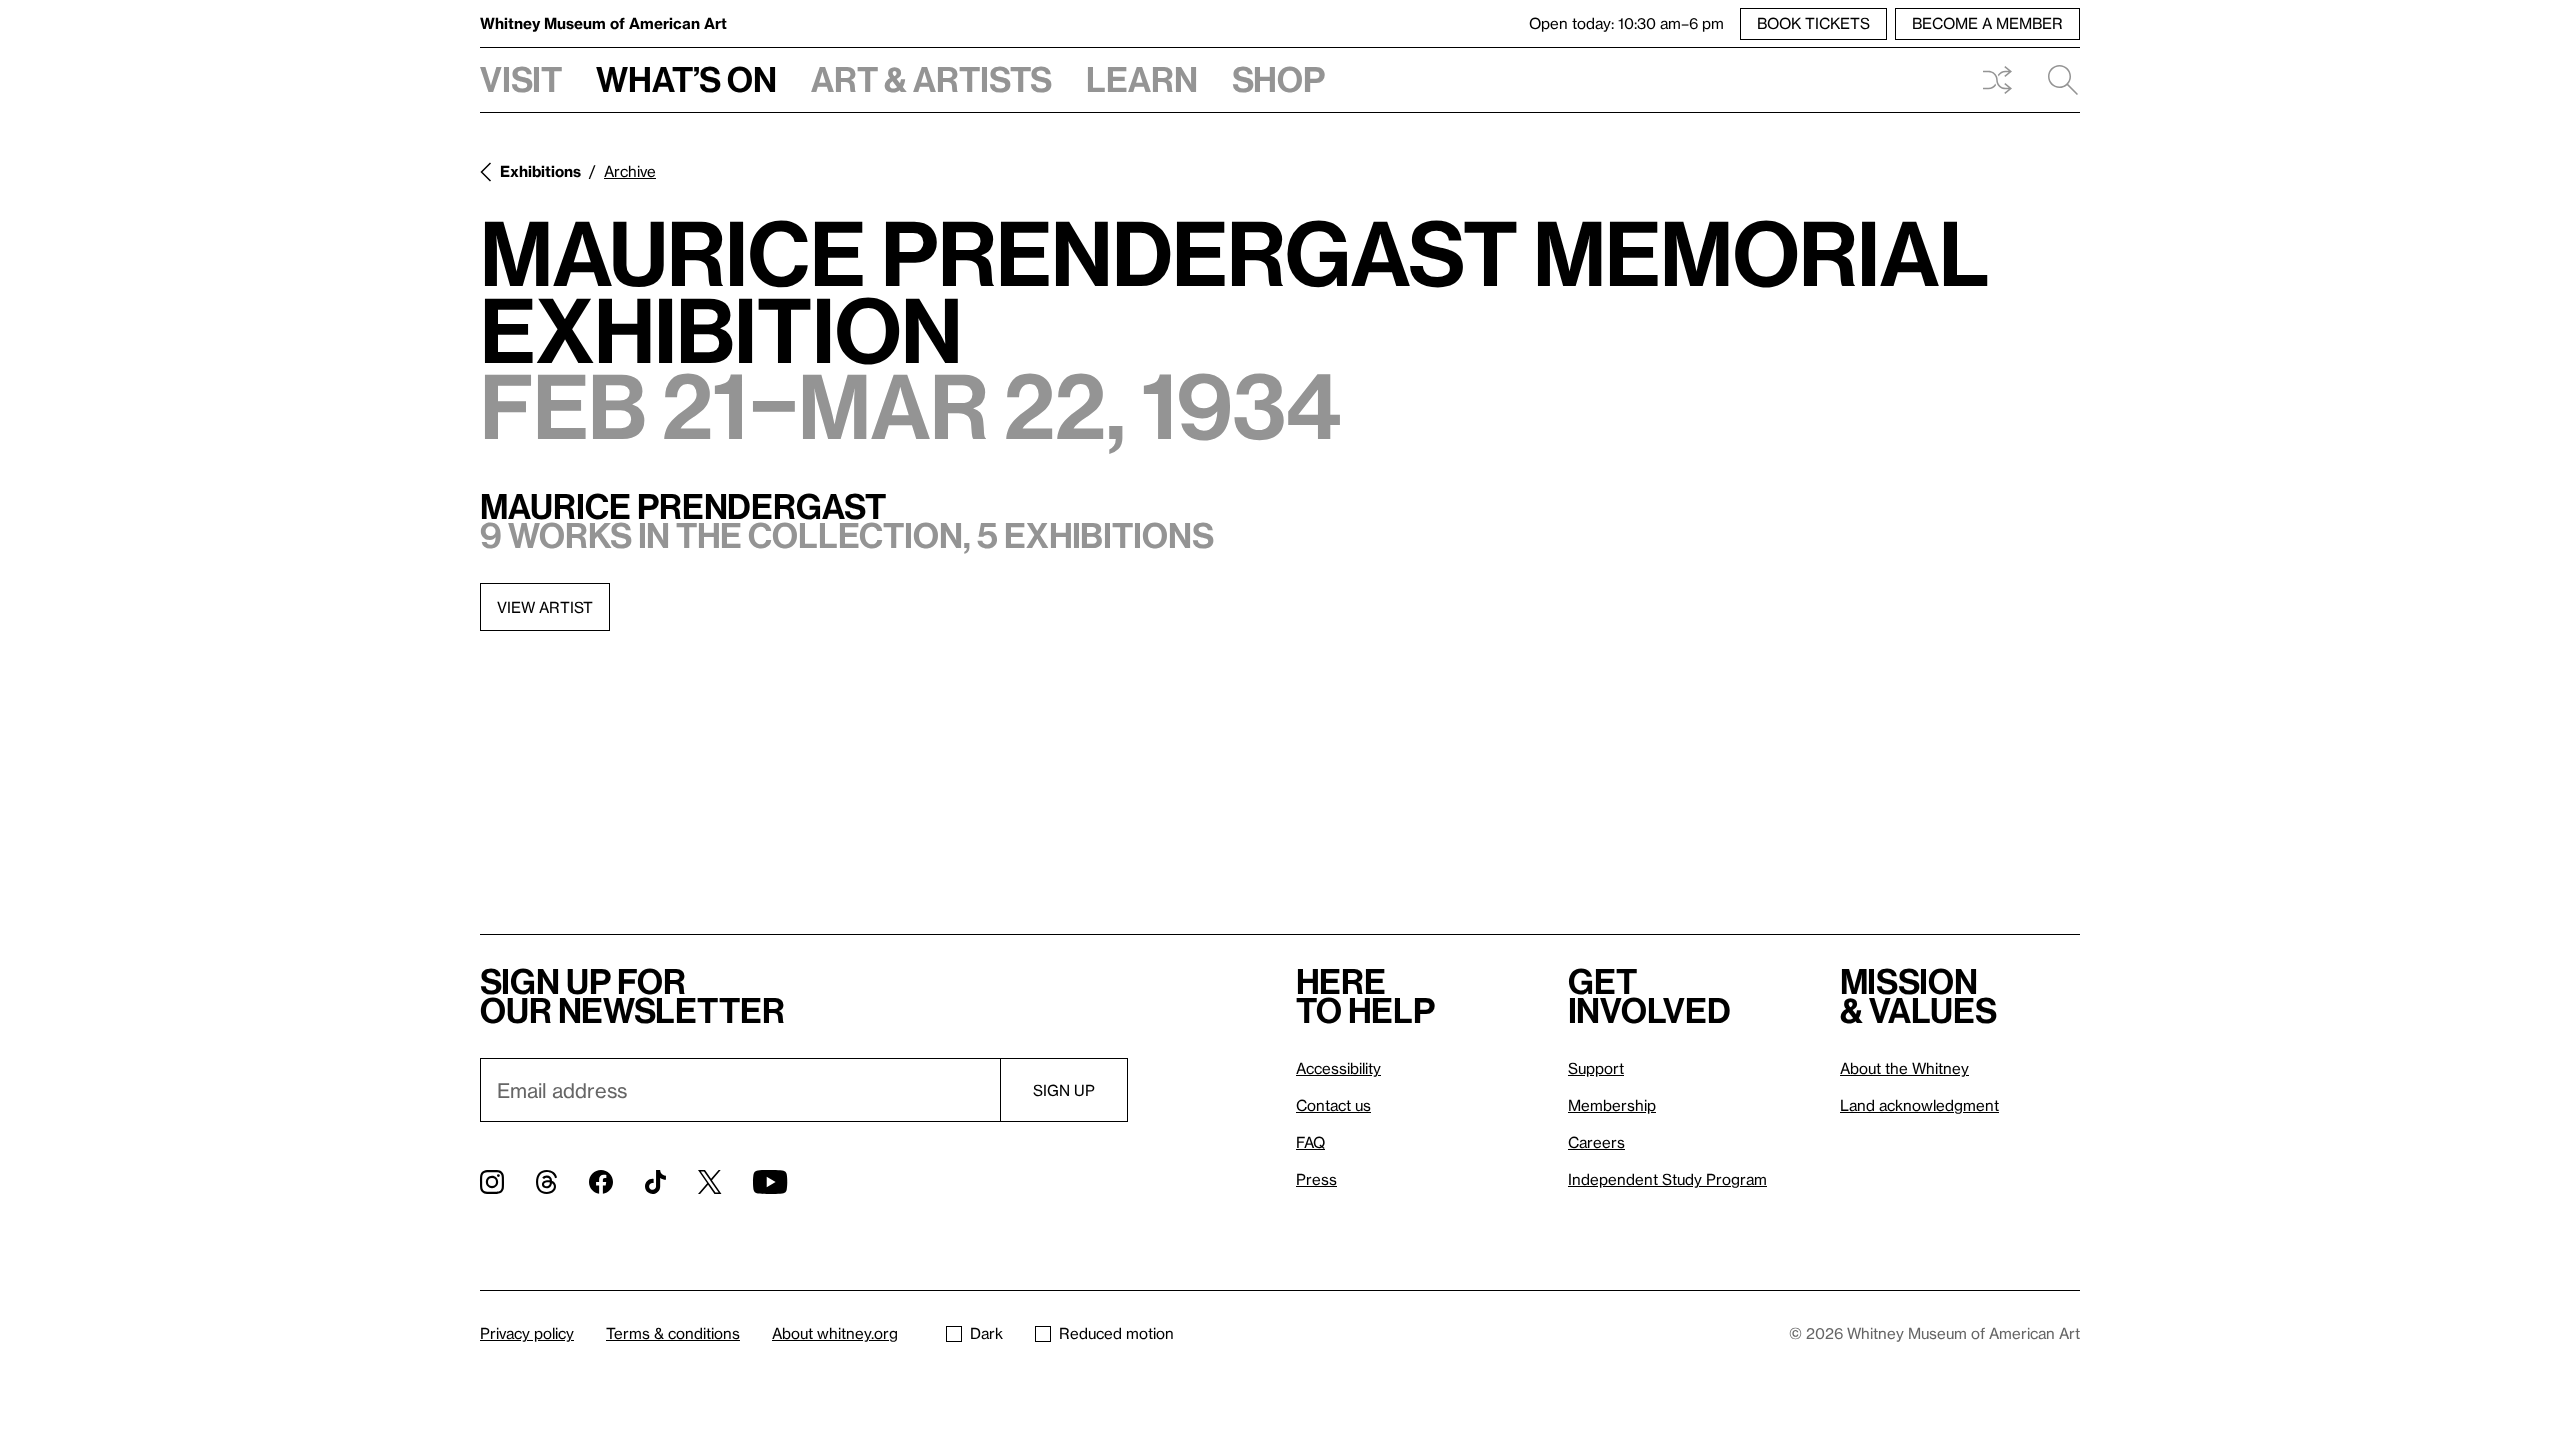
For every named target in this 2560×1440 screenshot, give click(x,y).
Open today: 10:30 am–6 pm (1626, 23)
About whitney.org (835, 1333)
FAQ (1310, 1142)
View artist (545, 607)
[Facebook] (601, 1182)
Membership (1612, 1105)
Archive (630, 171)
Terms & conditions (673, 1333)
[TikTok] (655, 1182)
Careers (1596, 1142)
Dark (986, 1333)
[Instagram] (492, 1182)
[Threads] (546, 1182)
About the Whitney (1904, 1068)
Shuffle (1997, 80)
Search (2055, 80)
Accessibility (1338, 1068)
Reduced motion (1116, 1333)
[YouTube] (770, 1182)
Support (1596, 1068)
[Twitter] (709, 1182)
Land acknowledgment (1919, 1105)
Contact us (1333, 1105)
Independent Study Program (1667, 1179)
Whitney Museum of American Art (603, 23)
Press (1316, 1179)
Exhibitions (540, 171)
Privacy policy (527, 1333)
